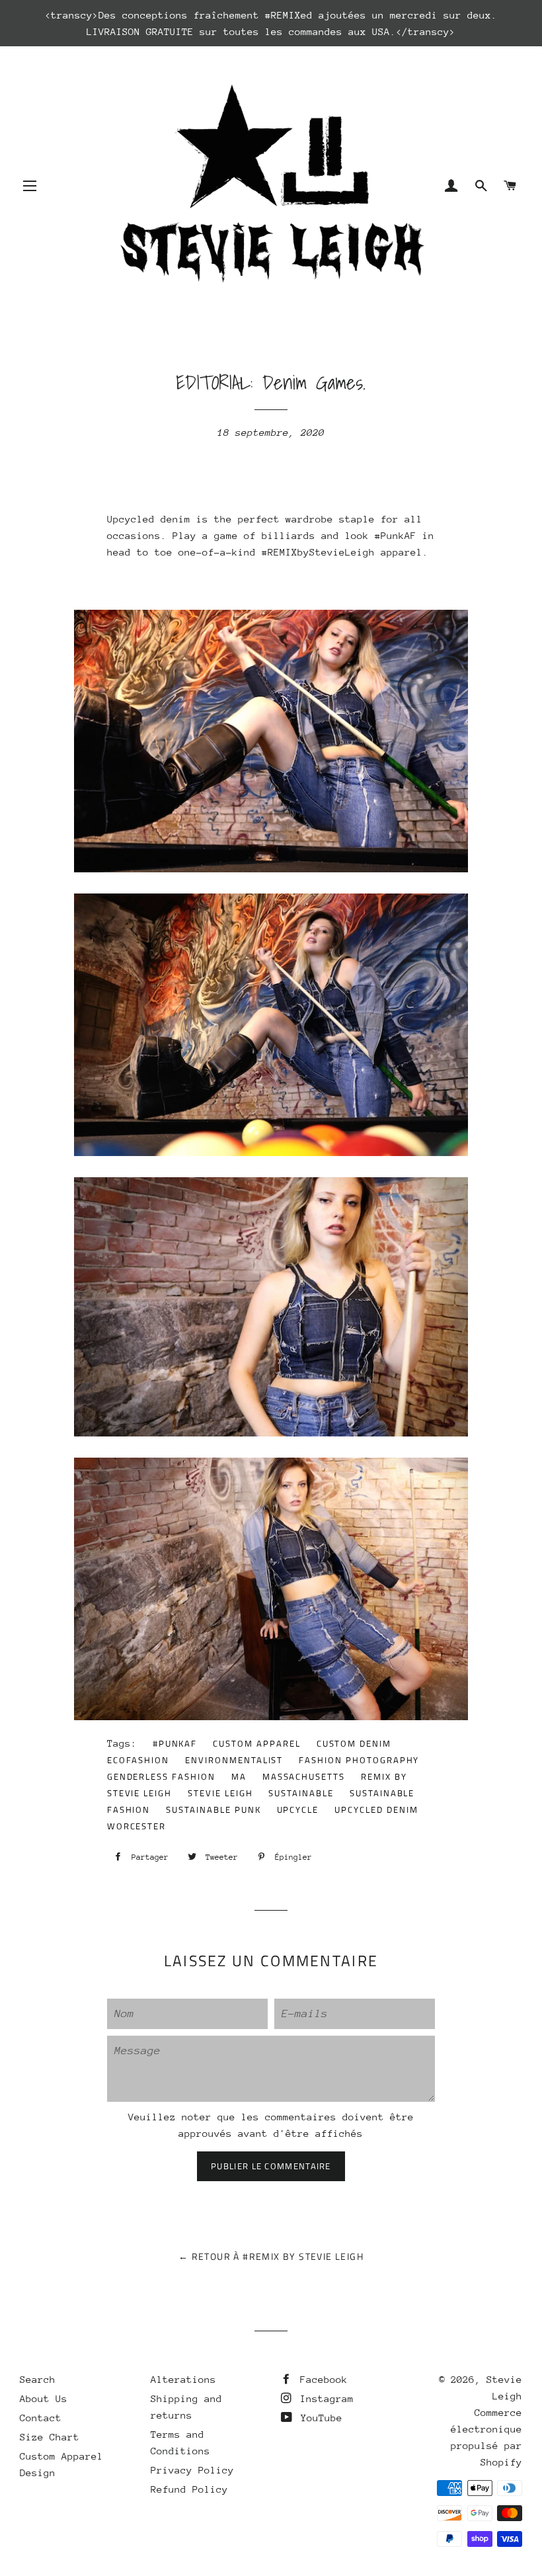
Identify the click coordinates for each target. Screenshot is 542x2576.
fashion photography (359, 1760)
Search (38, 2379)
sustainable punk (213, 1809)
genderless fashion (161, 1776)
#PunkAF (175, 1743)
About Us (44, 2398)
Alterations (183, 2379)
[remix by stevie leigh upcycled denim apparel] (288, 1152)
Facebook (321, 2379)
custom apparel (256, 1743)
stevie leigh (220, 1793)
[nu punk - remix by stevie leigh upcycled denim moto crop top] (288, 1433)
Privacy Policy (192, 2470)
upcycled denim (376, 1809)
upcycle (298, 1809)
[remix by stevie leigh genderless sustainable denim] (288, 1717)
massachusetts (304, 1776)
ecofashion (138, 1760)
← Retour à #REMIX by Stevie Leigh (271, 2256)
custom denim (354, 1743)
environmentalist (234, 1760)
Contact (41, 2418)
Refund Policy (189, 2489)
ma (239, 1776)
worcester (137, 1826)
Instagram (324, 2398)
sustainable (301, 1793)
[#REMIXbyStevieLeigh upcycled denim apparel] (288, 869)
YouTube (319, 2418)
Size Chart (50, 2437)
